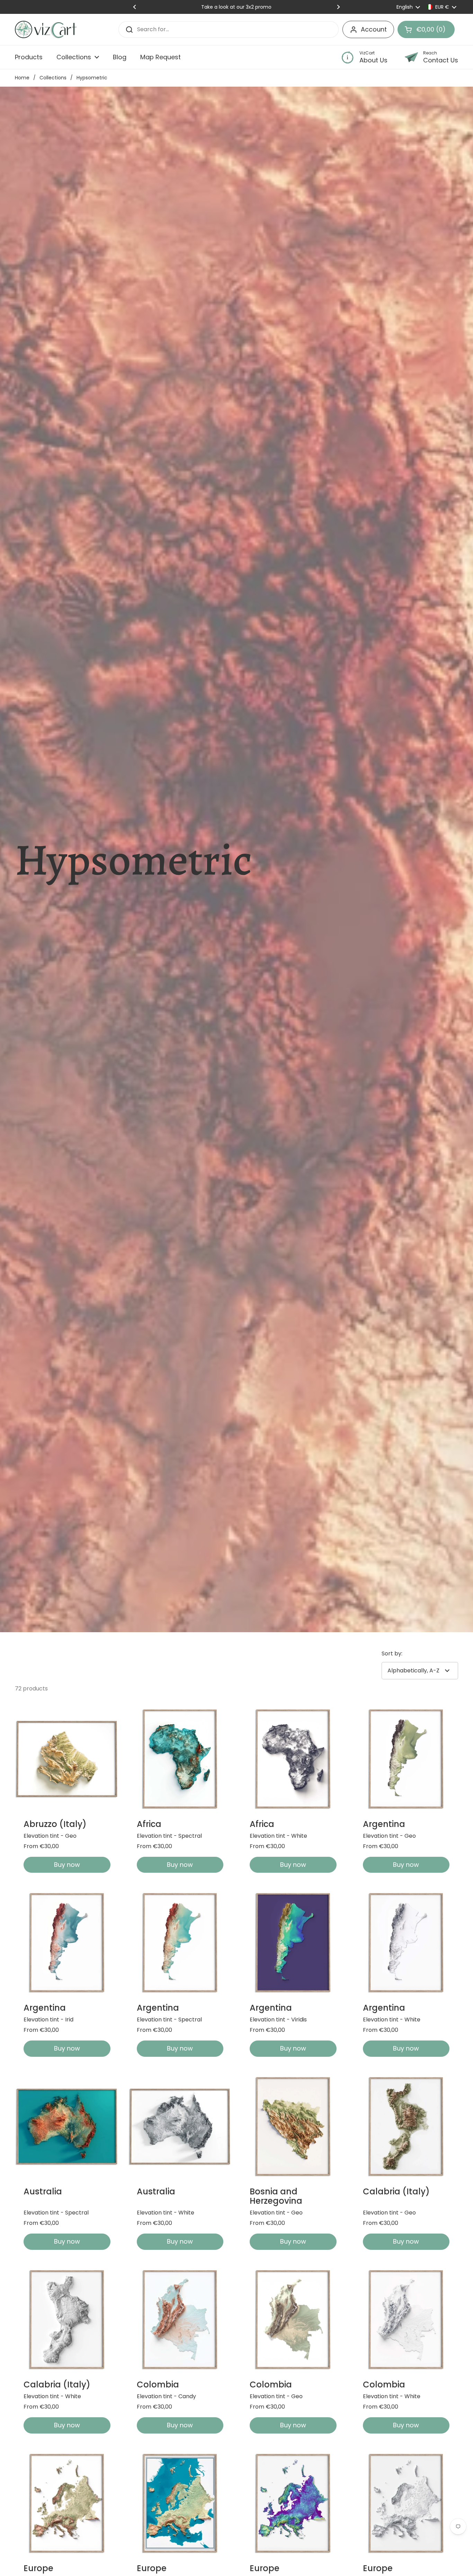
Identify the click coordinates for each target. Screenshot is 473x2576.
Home (22, 78)
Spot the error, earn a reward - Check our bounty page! (237, 7)
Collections (53, 78)
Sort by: (392, 1653)
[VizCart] (46, 29)
